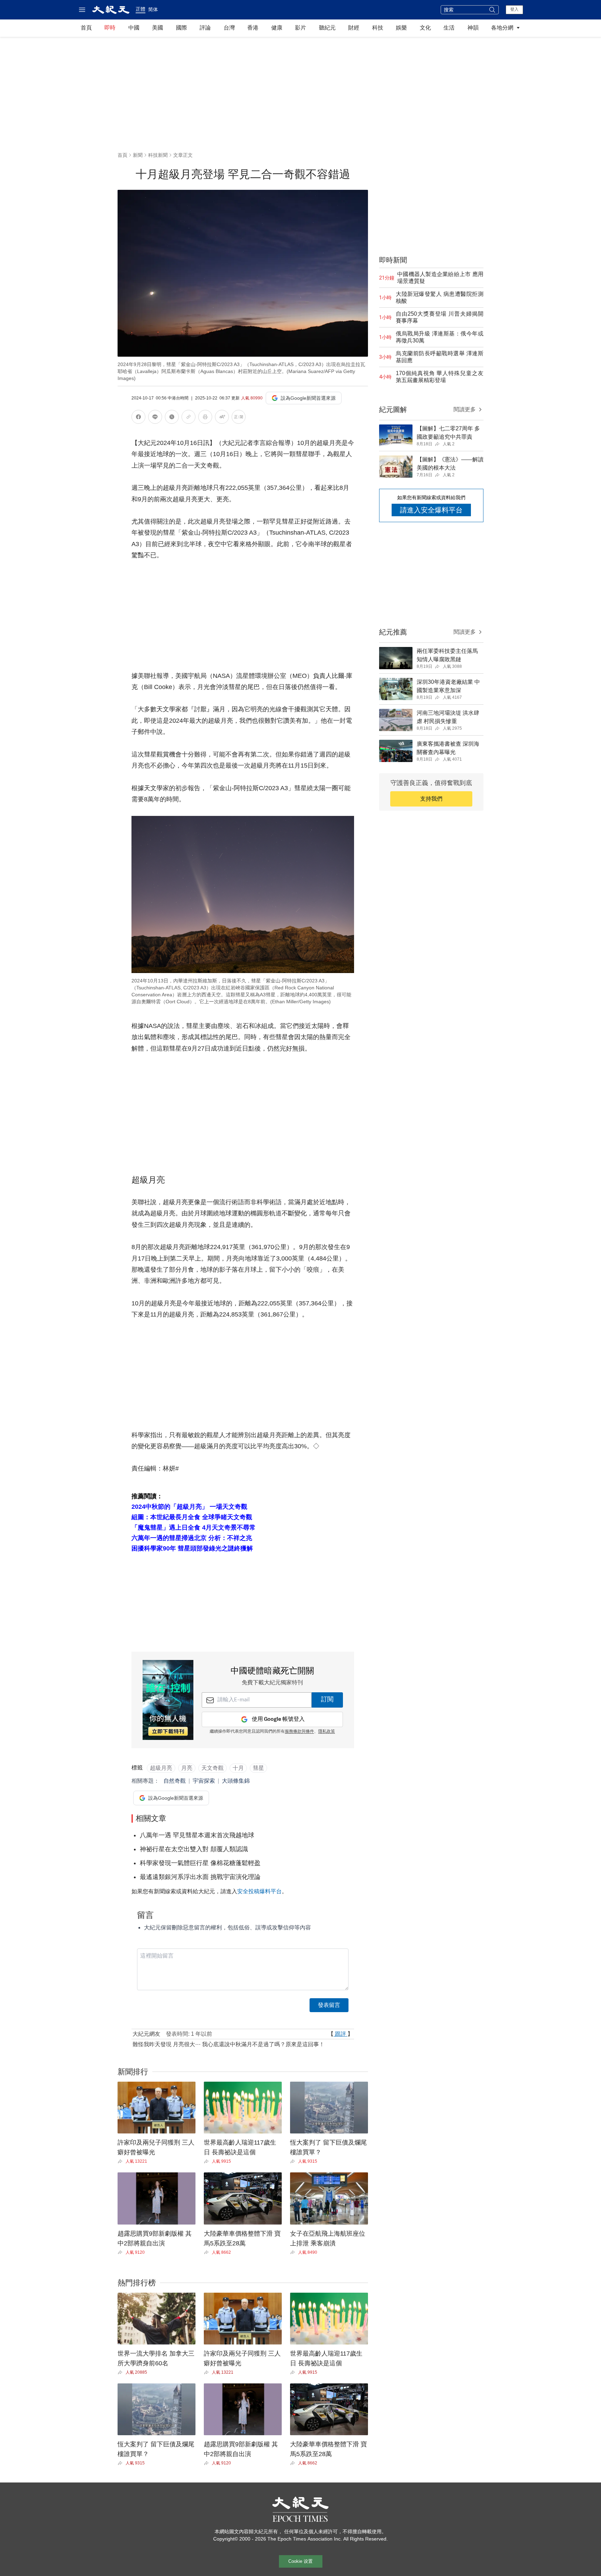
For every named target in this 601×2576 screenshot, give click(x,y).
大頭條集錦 (236, 1781)
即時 (110, 28)
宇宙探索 (204, 1781)
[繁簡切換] (239, 418)
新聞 (138, 155)
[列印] (205, 418)
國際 (182, 28)
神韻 (473, 28)
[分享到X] (172, 418)
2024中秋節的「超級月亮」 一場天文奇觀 (189, 1507)
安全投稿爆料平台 (259, 1891)
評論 (205, 28)
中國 (134, 28)
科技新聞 (158, 155)
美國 (158, 28)
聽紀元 (327, 28)
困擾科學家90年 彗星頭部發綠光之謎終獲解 (192, 1548)
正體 (141, 9)
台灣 (229, 28)
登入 (514, 9)
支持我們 (431, 799)
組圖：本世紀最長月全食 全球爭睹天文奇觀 (192, 1517)
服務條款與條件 (299, 1732)
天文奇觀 (213, 1768)
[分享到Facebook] (138, 418)
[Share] (122, 2161)
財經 (354, 28)
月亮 (187, 1768)
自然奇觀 (175, 1781)
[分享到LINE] (155, 418)
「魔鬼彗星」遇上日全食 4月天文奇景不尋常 (194, 1528)
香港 (253, 28)
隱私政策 (327, 1732)
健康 (277, 28)
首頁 (86, 28)
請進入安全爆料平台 (431, 510)
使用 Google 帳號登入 (278, 1719)
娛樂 (401, 28)
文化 (425, 28)
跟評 (340, 2034)
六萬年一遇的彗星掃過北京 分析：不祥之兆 (192, 1538)
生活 (449, 28)
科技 (378, 28)
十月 (238, 1768)
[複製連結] (189, 417)
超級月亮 (161, 1768)
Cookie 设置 (300, 2561)
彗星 (258, 1768)
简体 (153, 9)
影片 (300, 28)
